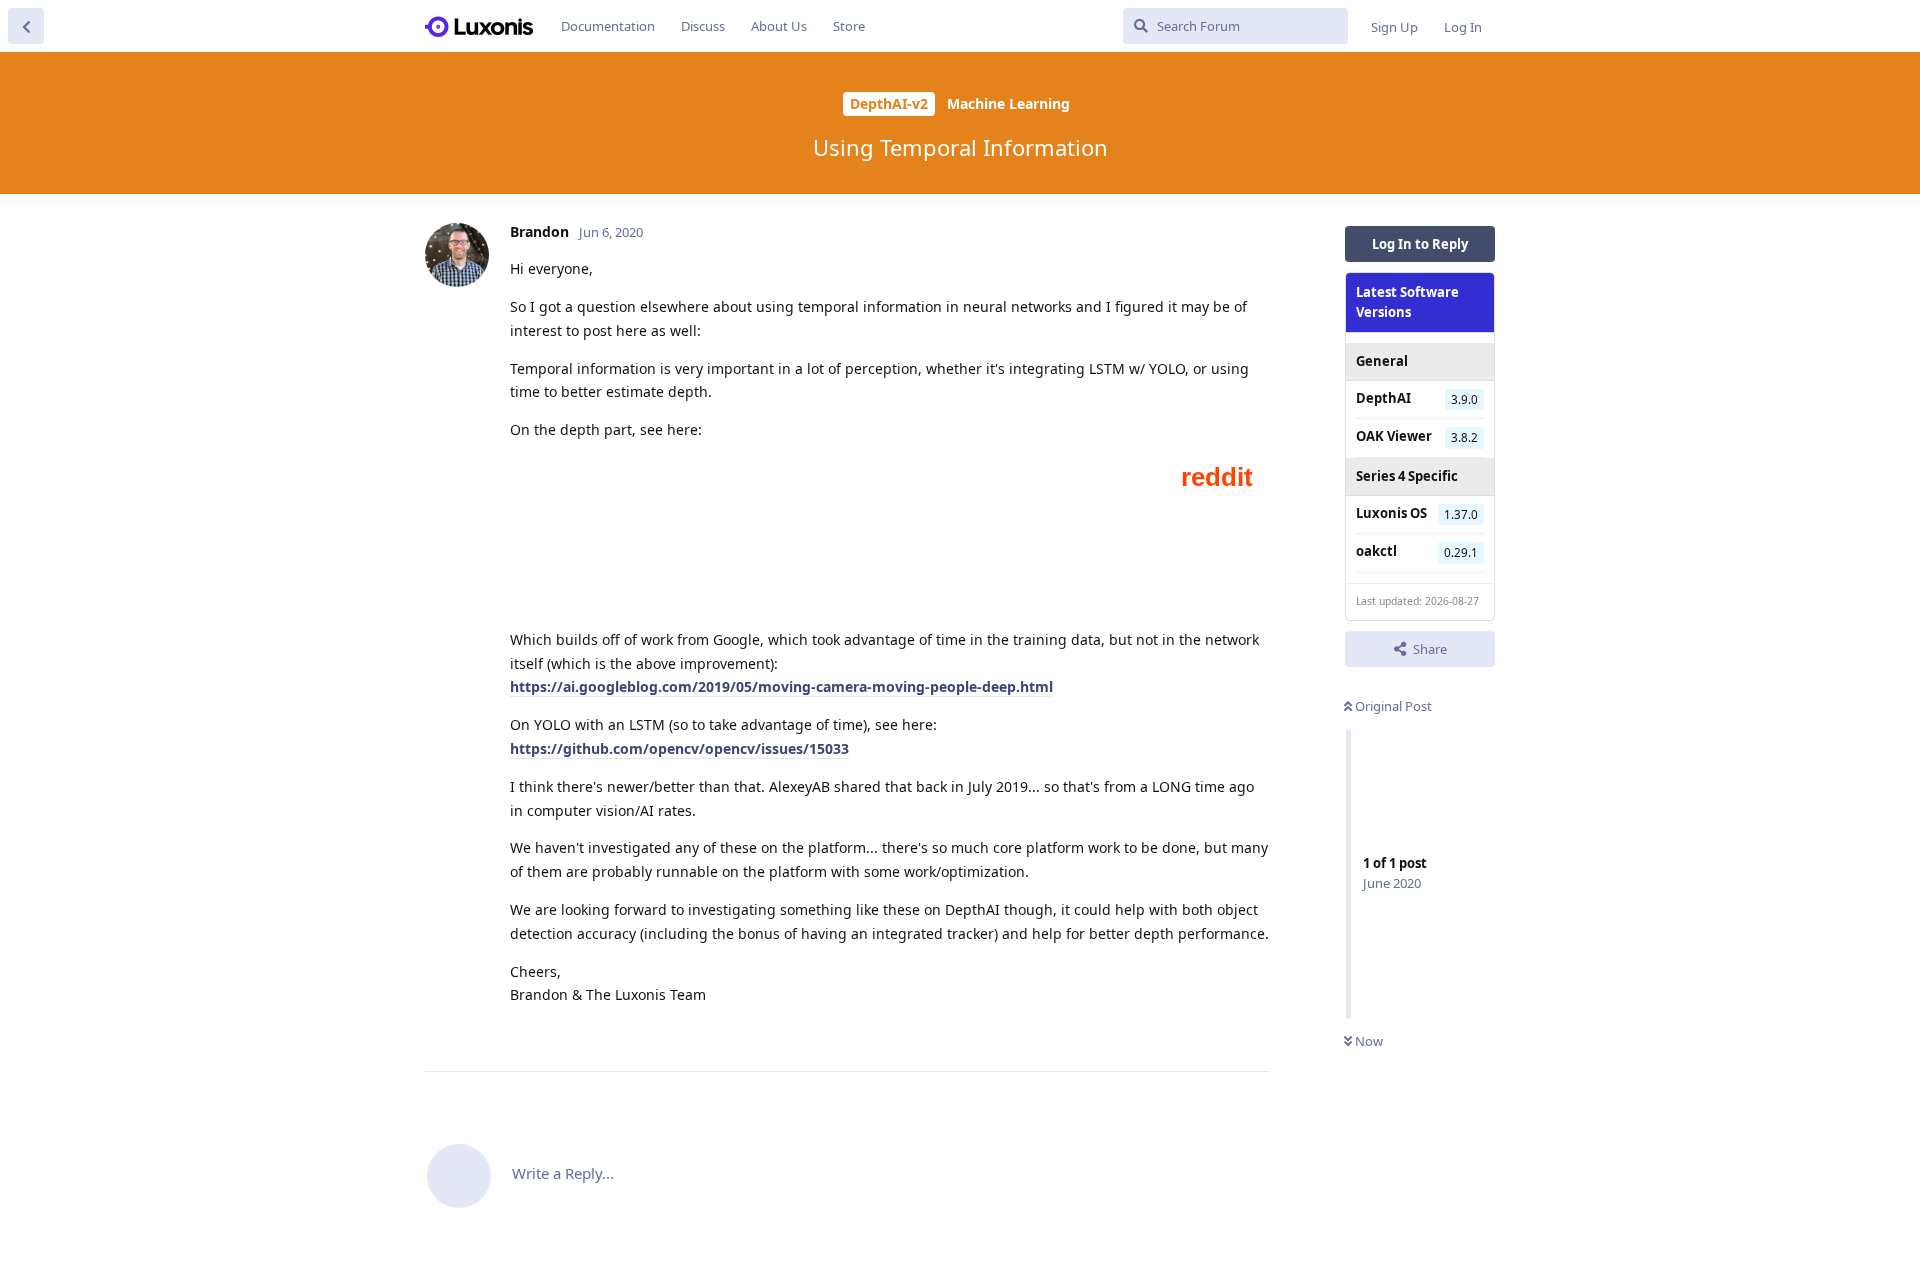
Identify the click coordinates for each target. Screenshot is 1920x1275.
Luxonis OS (1391, 513)
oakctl (1376, 551)
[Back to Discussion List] (26, 26)
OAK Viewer (1394, 436)
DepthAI (1383, 398)
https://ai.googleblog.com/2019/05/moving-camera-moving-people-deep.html (781, 686)
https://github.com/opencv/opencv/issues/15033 (679, 748)
